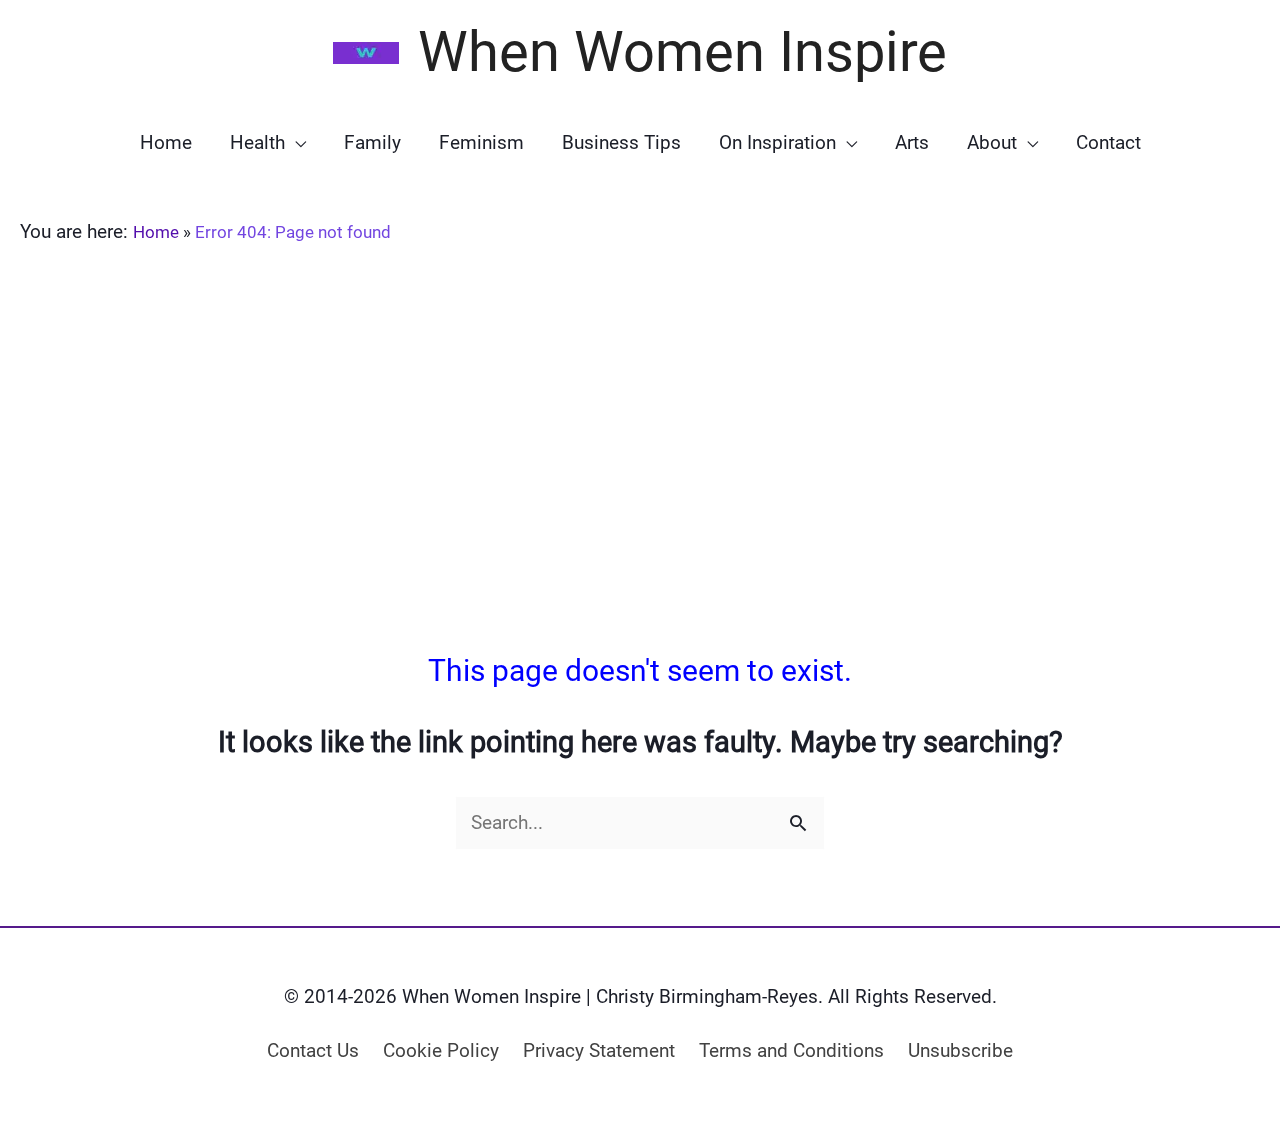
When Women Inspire (682, 52)
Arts (912, 142)
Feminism (481, 142)
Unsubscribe (960, 1050)
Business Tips (621, 142)
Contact (1108, 142)
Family (372, 142)
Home (166, 142)
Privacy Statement (599, 1050)
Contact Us (313, 1050)
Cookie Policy (441, 1050)
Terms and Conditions (791, 1050)
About (992, 142)
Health (257, 142)
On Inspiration (777, 142)
